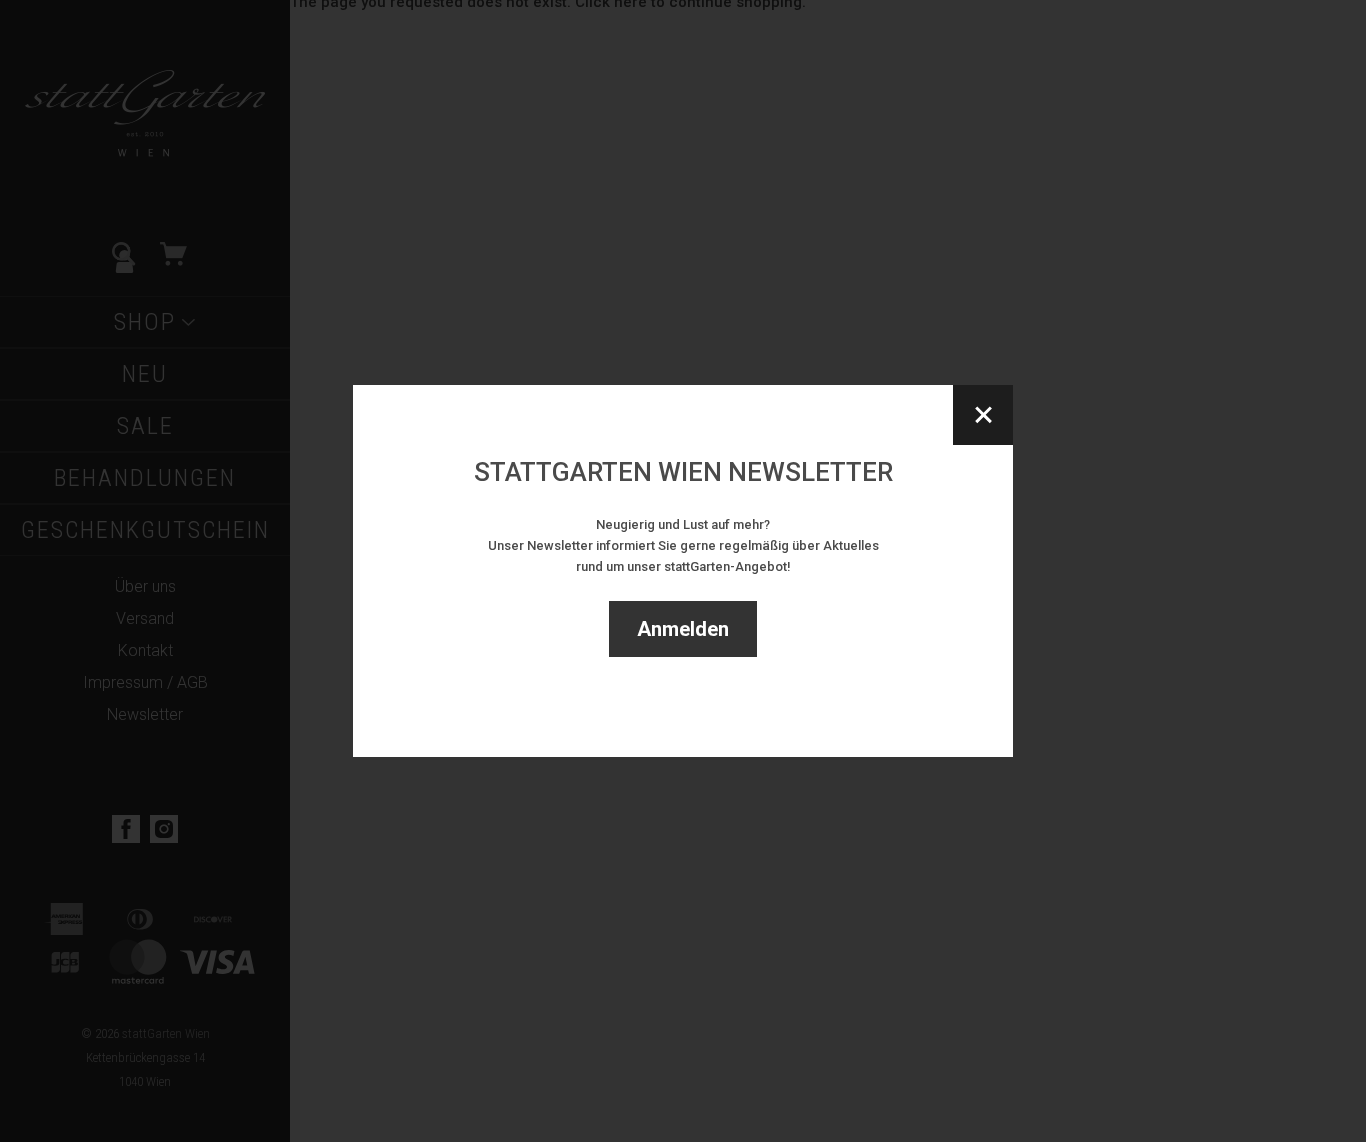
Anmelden (683, 629)
